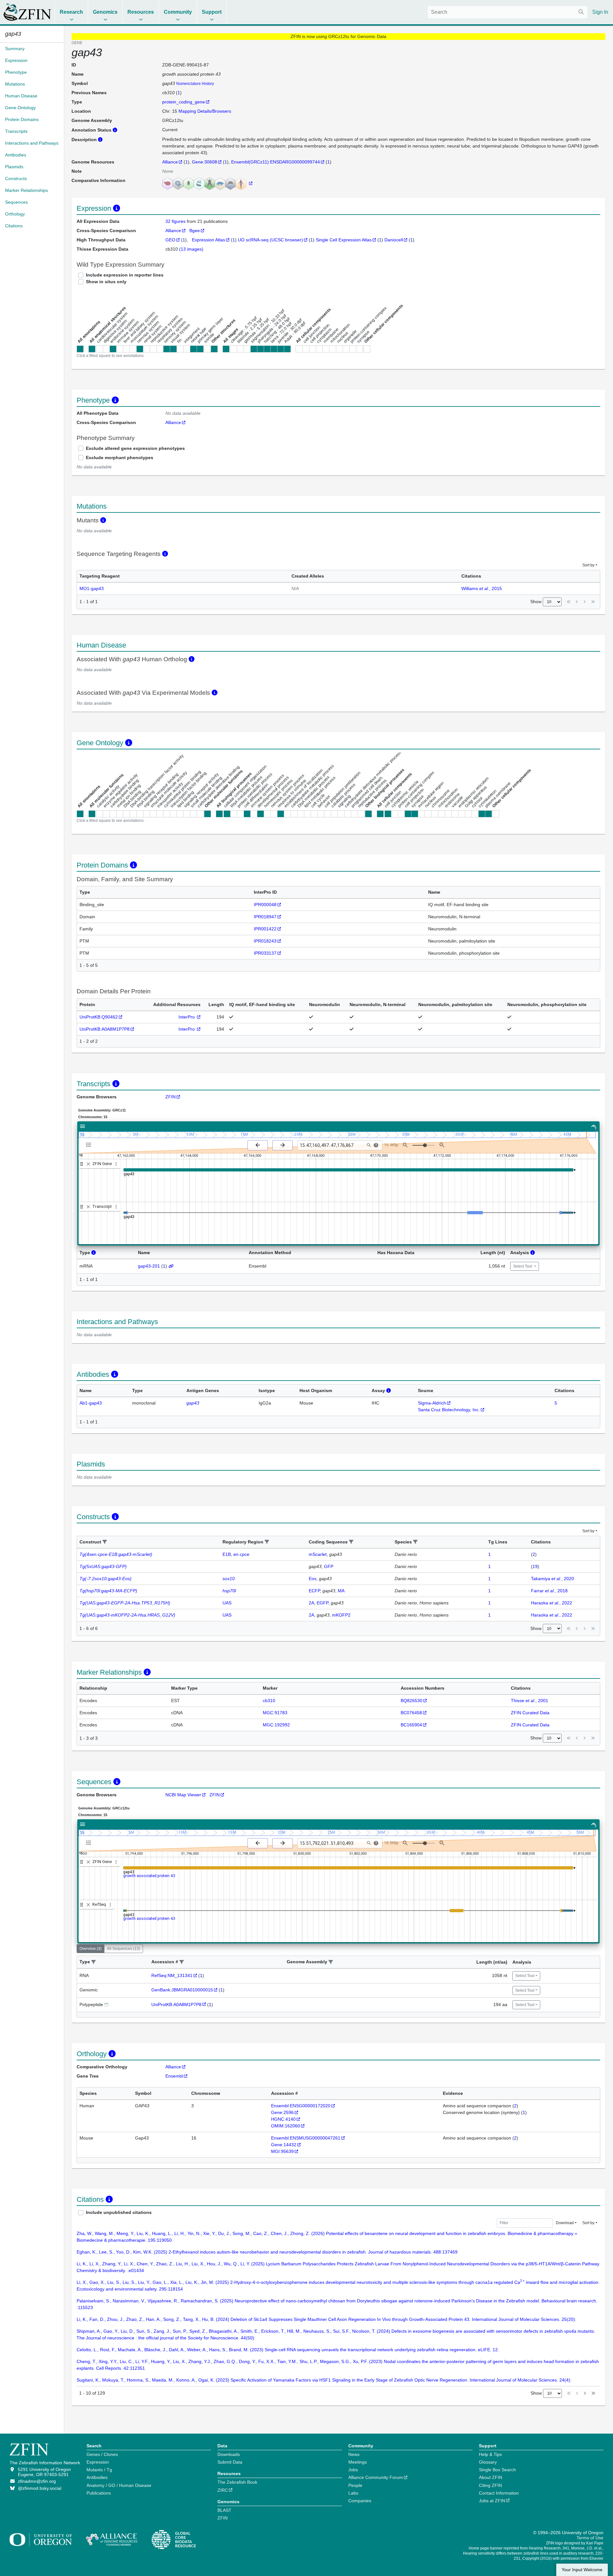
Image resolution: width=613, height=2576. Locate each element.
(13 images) (191, 249)
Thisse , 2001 (530, 1701)
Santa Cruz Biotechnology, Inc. (449, 1410)
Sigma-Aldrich (432, 1403)
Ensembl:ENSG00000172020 (301, 2106)
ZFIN (170, 1097)
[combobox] (508, 12)
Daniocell (394, 240)
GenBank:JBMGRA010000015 (182, 1990)
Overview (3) (91, 1949)
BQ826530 (412, 1701)
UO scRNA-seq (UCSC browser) (270, 240)
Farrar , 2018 (549, 1591)
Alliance (170, 162)
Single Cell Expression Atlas (344, 240)
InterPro (187, 1017)
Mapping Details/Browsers (205, 111)
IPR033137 (265, 953)
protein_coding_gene (184, 102)
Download (565, 2223)
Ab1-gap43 (91, 1403)
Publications (99, 2493)
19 (535, 1566)
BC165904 (411, 1725)
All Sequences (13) (124, 1949)
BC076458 (411, 1713)
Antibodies (97, 2477)
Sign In (600, 12)
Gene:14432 (284, 2145)
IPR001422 (265, 929)
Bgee (195, 231)
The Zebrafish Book (237, 2482)
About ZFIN (491, 2477)
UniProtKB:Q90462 (99, 1017)
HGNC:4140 (283, 2119)
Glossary (488, 2462)
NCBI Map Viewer (183, 1795)
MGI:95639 (282, 2151)
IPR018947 (265, 917)
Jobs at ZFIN (492, 2501)
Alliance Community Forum (376, 2477)
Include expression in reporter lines (125, 275)
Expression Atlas (208, 240)
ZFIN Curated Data (530, 1713)
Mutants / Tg (99, 2470)
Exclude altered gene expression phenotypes (135, 448)
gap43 (193, 1403)
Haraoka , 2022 (552, 1603)
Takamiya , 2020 (552, 1579)
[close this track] (88, 1164)
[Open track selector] (90, 1145)
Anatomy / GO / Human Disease (119, 2485)
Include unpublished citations (119, 2212)
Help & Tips (490, 2454)
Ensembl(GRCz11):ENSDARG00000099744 (276, 162)
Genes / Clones (102, 2454)
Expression (98, 2462)
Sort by (588, 565)
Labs (353, 2493)
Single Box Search (497, 2470)
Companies (360, 2501)
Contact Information (499, 2493)
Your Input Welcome (582, 2570)
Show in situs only (106, 282)
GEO (170, 240)
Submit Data (230, 2462)
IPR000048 (265, 905)
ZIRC (223, 2490)
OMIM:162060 (286, 2126)
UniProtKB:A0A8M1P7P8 (105, 1029)
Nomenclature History (195, 84)
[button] (105, 1542)
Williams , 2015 (482, 588)
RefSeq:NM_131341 (172, 1975)
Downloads (229, 2454)
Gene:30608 (204, 162)
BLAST (224, 2510)
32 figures (176, 221)
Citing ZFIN (490, 2485)
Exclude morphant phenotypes (120, 458)
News (354, 2454)
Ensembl (174, 2076)
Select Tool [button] (523, 1266)
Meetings (358, 2462)
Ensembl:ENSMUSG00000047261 (306, 2138)
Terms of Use (590, 2538)
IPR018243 (265, 941)
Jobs (353, 2470)
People (355, 2485)
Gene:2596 (282, 2112)
